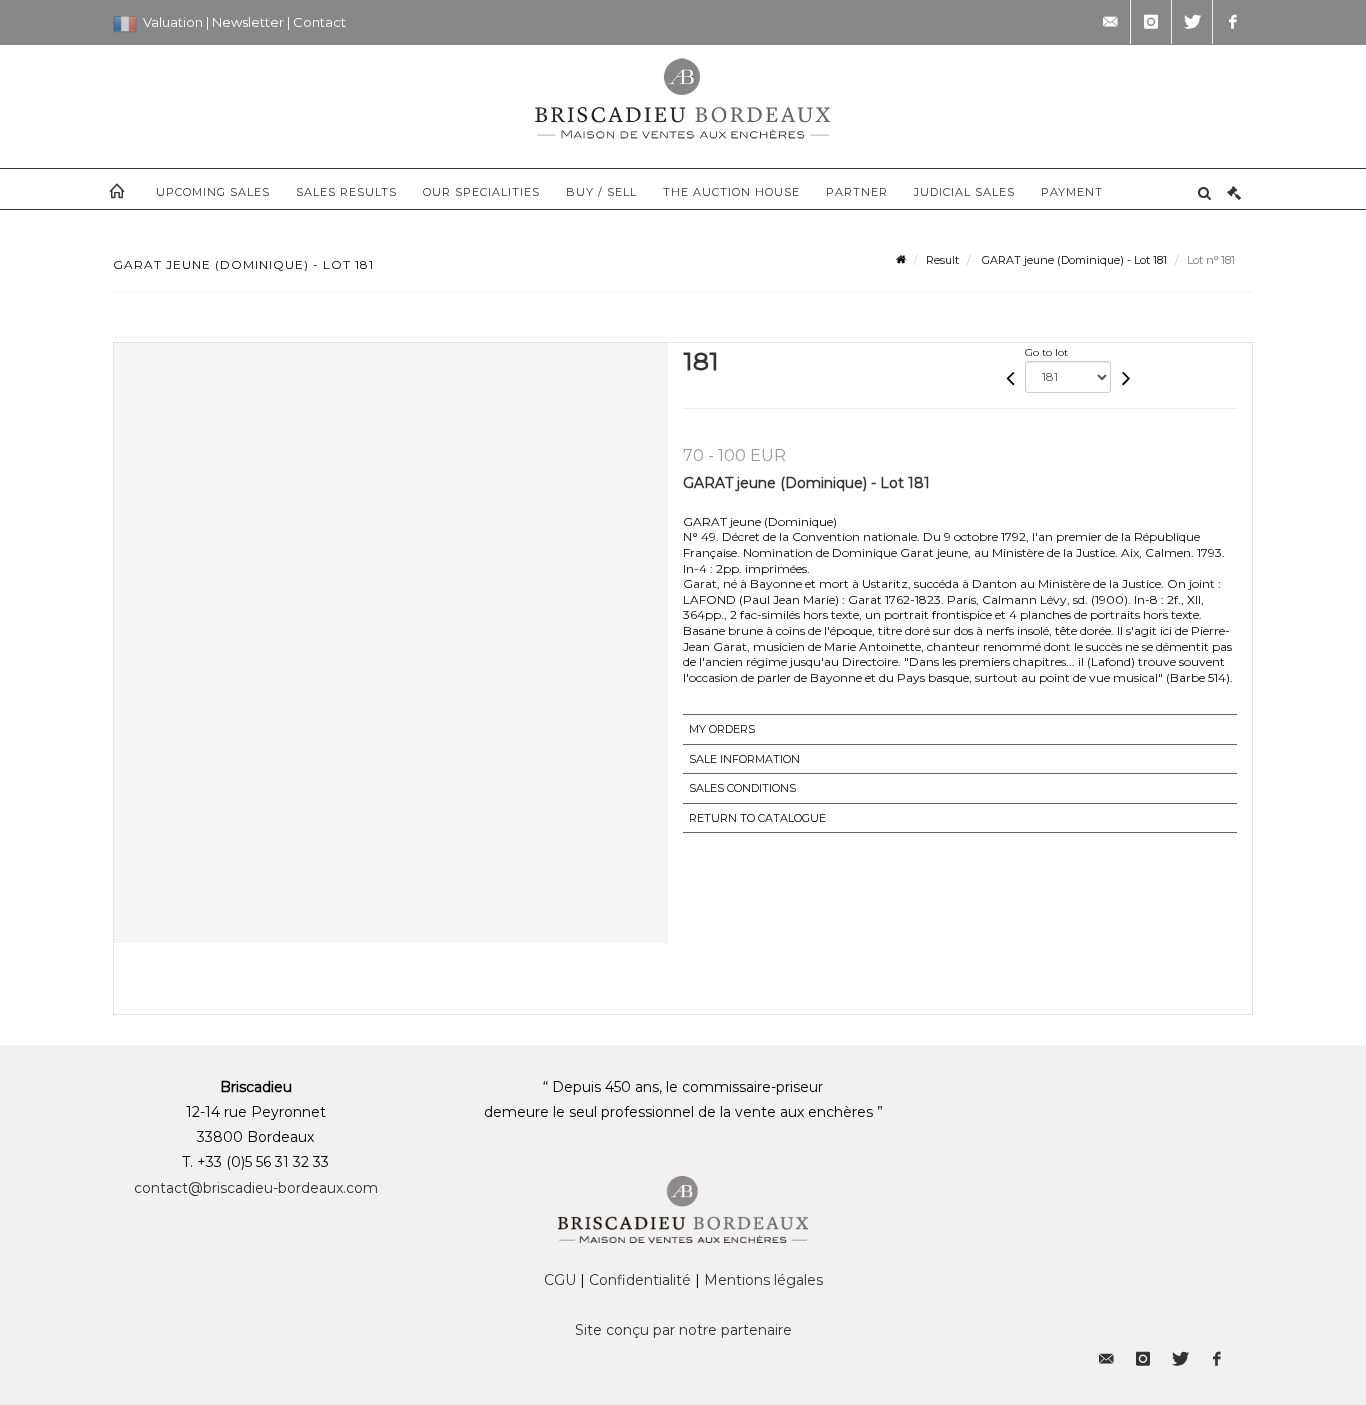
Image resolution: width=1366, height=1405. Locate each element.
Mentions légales (763, 1280)
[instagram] (1151, 22)
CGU (560, 1280)
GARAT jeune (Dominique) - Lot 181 (1073, 260)
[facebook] (1233, 22)
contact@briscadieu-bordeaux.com (256, 1188)
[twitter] (1192, 22)
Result (942, 260)
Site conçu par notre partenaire (683, 1330)
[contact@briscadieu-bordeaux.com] (1110, 22)
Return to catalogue (757, 818)
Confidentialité (640, 1280)
